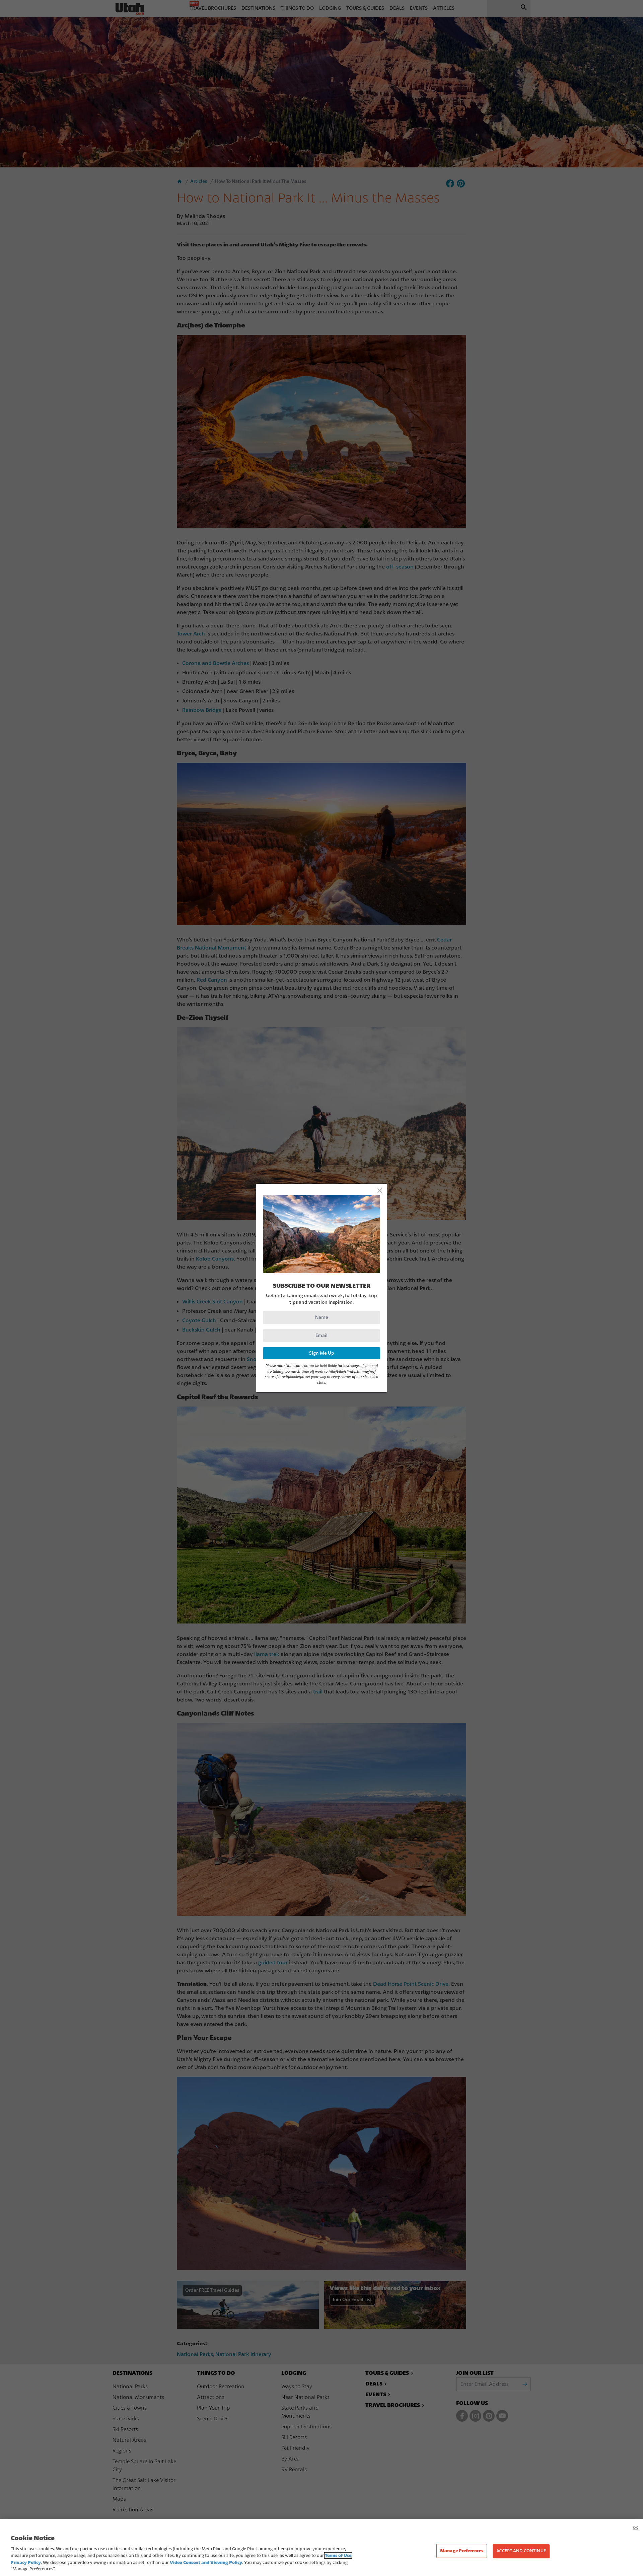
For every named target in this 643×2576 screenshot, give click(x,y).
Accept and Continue (521, 2551)
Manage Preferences (462, 2551)
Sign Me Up (322, 1353)
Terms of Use (338, 2555)
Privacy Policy (26, 2562)
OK (635, 2528)
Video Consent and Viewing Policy (206, 2562)
